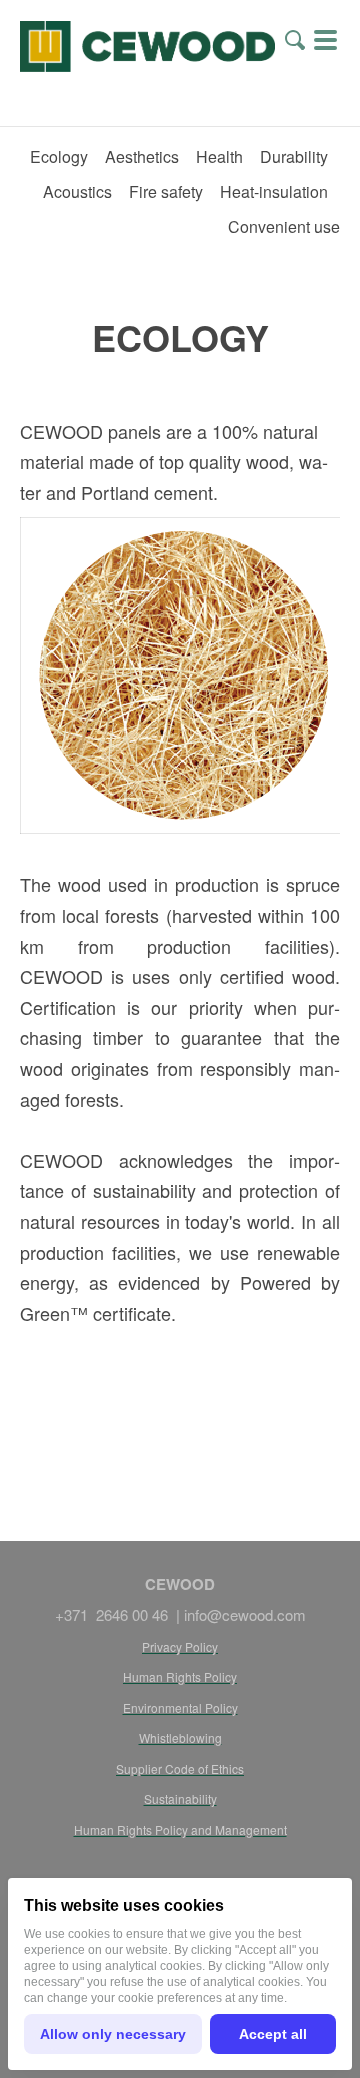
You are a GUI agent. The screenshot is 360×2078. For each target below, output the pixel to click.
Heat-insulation (274, 191)
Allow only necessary (113, 2034)
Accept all (273, 2034)
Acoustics (77, 191)
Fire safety (166, 191)
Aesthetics (142, 156)
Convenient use (284, 226)
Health (219, 156)
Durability (294, 156)
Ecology (59, 156)
